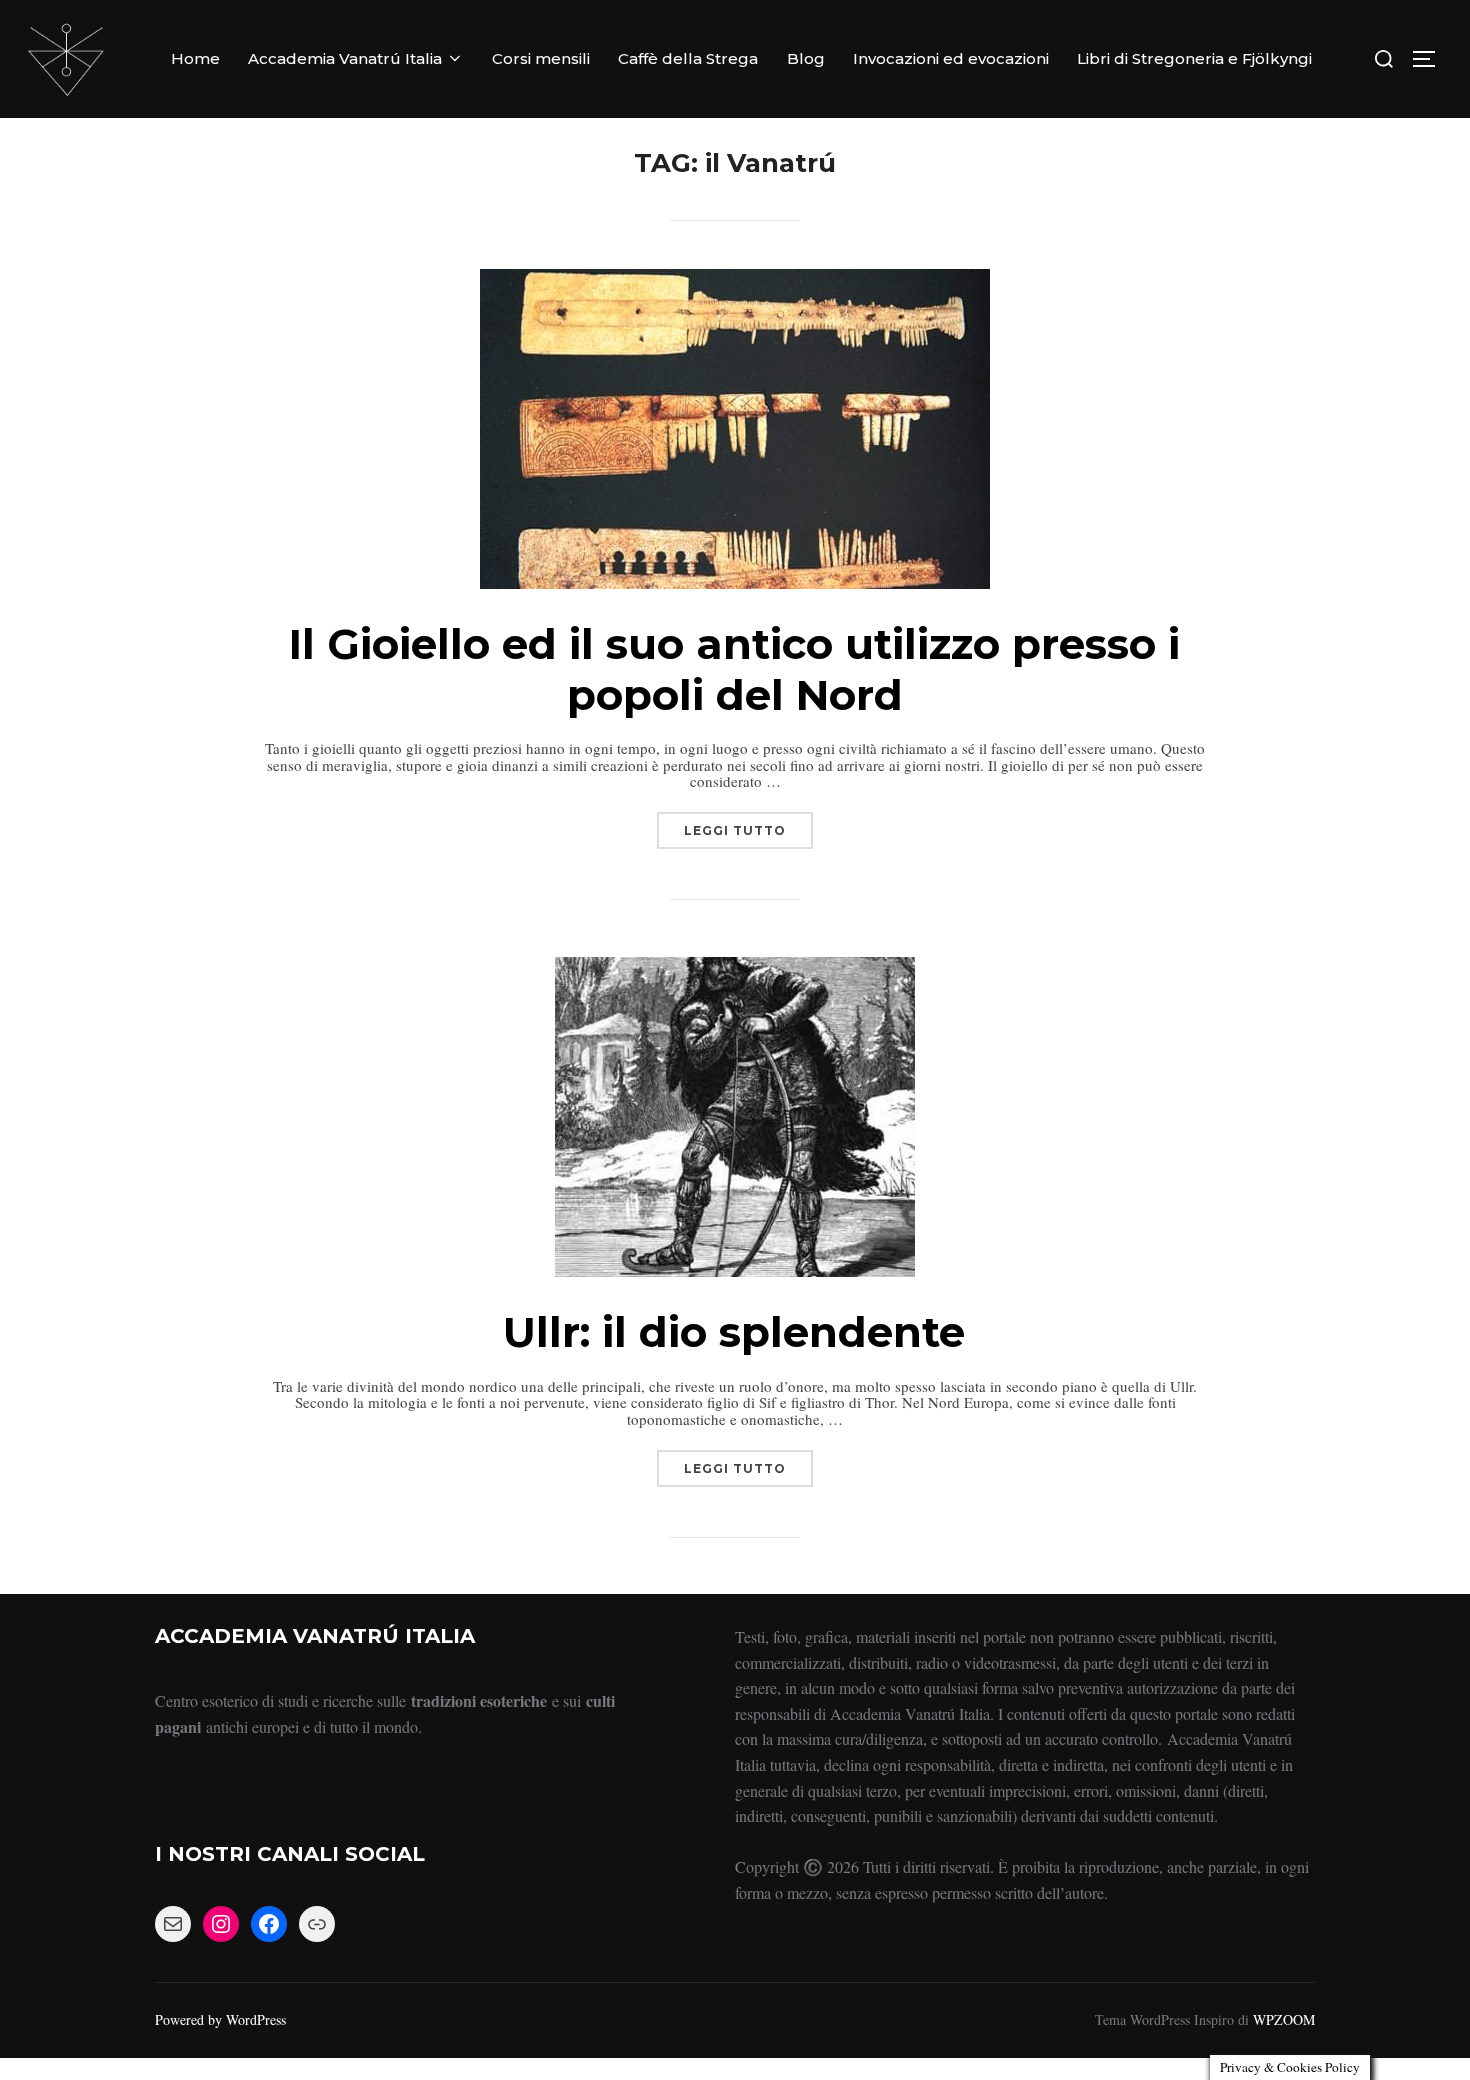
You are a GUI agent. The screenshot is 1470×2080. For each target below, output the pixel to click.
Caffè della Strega (688, 58)
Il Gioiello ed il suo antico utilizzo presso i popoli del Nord (734, 669)
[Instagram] (221, 1924)
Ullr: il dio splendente (734, 1332)
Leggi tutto (748, 825)
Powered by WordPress (220, 2019)
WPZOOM (1284, 2019)
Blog (806, 58)
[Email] (173, 1924)
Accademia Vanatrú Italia (345, 58)
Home (195, 58)
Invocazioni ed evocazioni (951, 58)
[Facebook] (269, 1924)
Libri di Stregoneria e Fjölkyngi (1194, 58)
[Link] (317, 1924)
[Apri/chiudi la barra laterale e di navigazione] (1431, 59)
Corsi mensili (541, 58)
